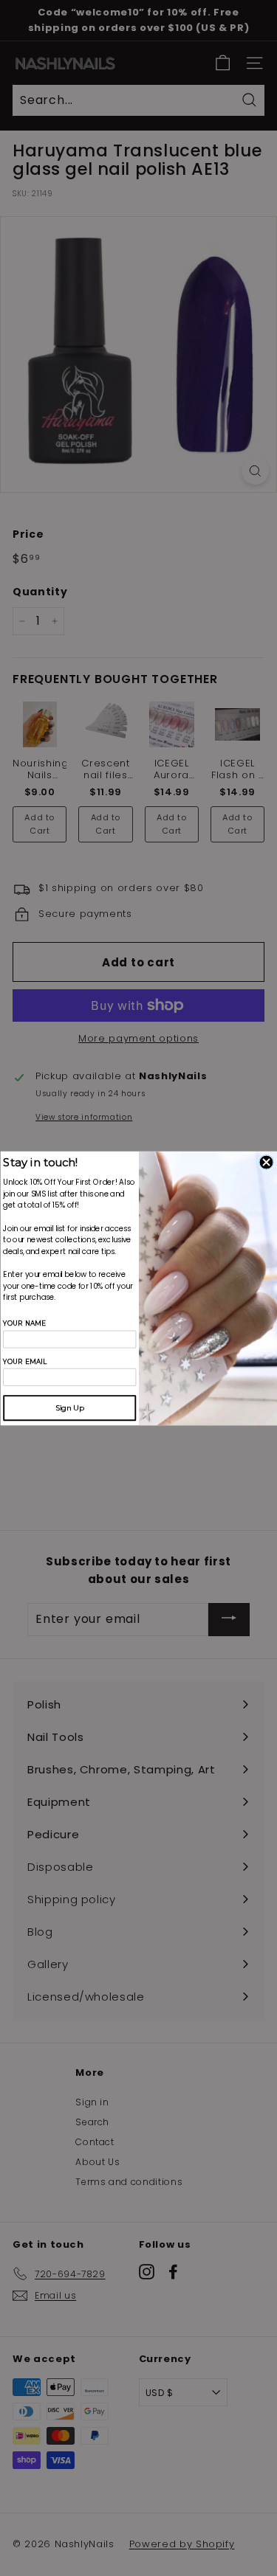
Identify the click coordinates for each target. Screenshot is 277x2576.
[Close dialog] (266, 1162)
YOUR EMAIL (25, 1361)
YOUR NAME (24, 1323)
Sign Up (69, 1408)
